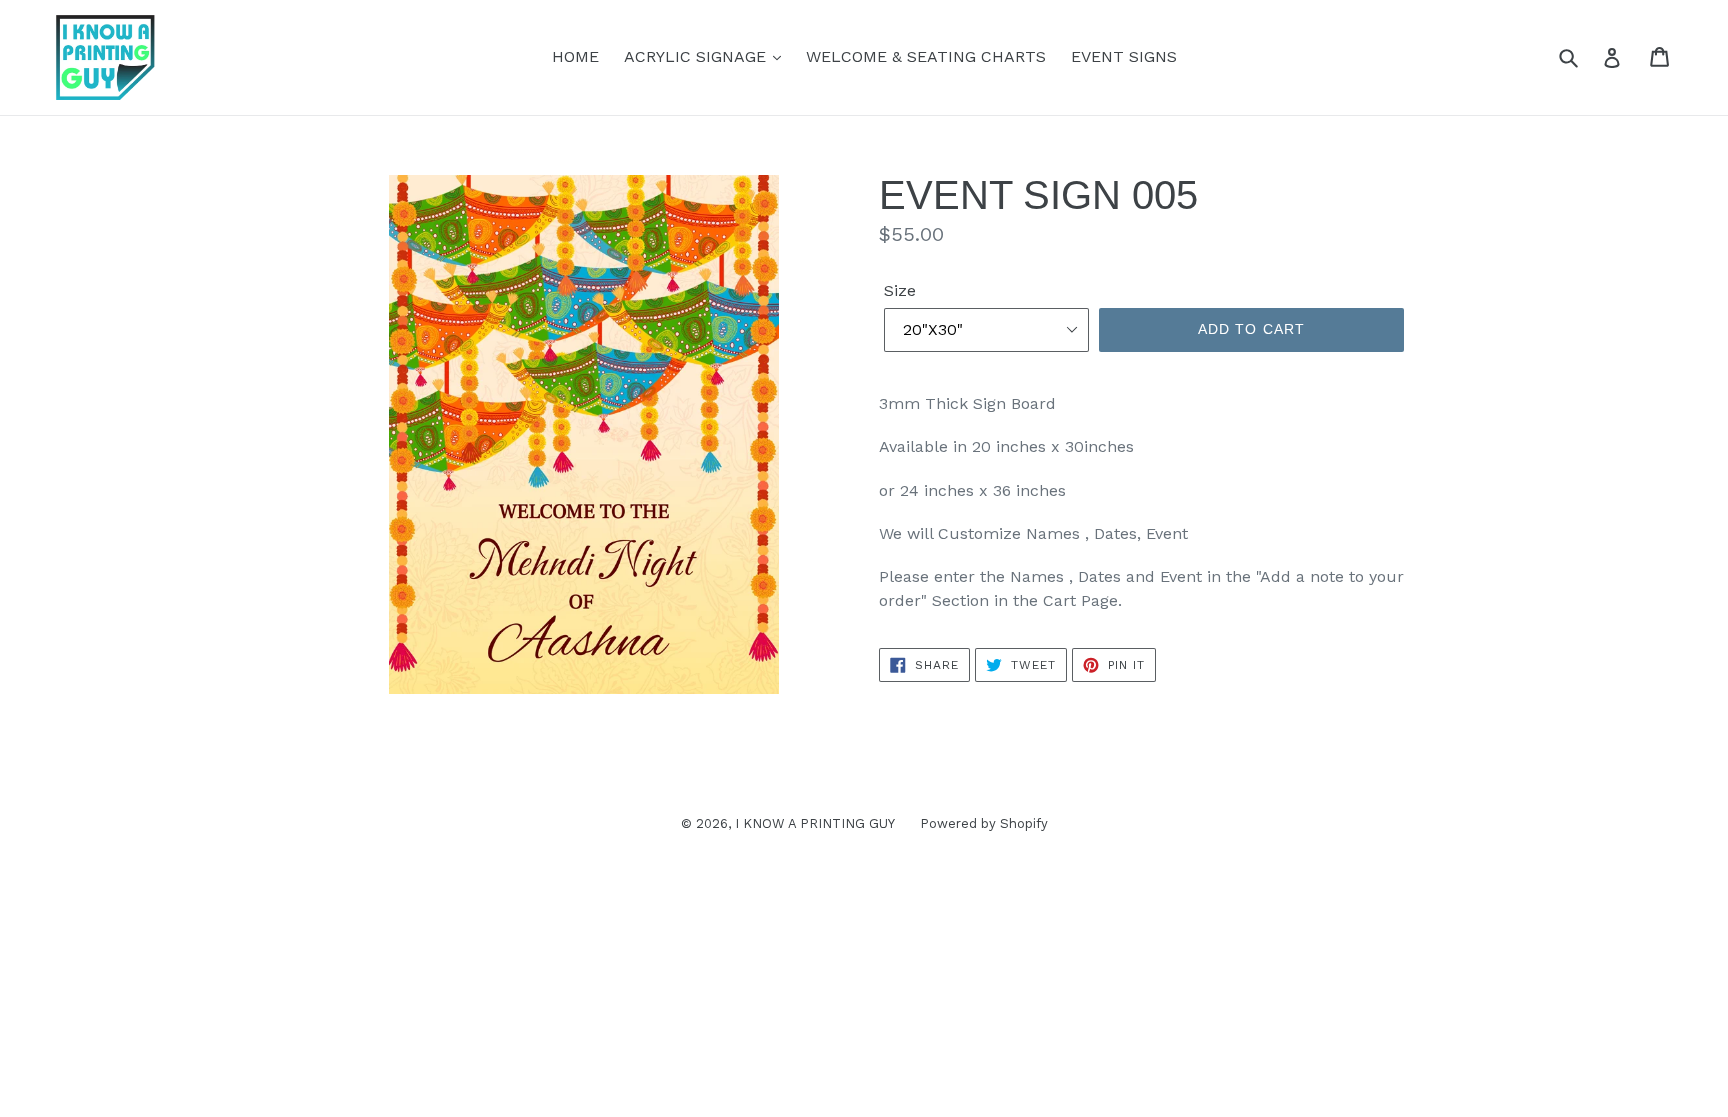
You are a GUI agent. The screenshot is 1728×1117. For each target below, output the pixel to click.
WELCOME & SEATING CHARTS (926, 56)
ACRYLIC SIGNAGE (697, 56)
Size (900, 290)
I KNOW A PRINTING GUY (815, 823)
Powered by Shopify (984, 823)
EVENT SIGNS (1124, 56)
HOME (575, 56)
